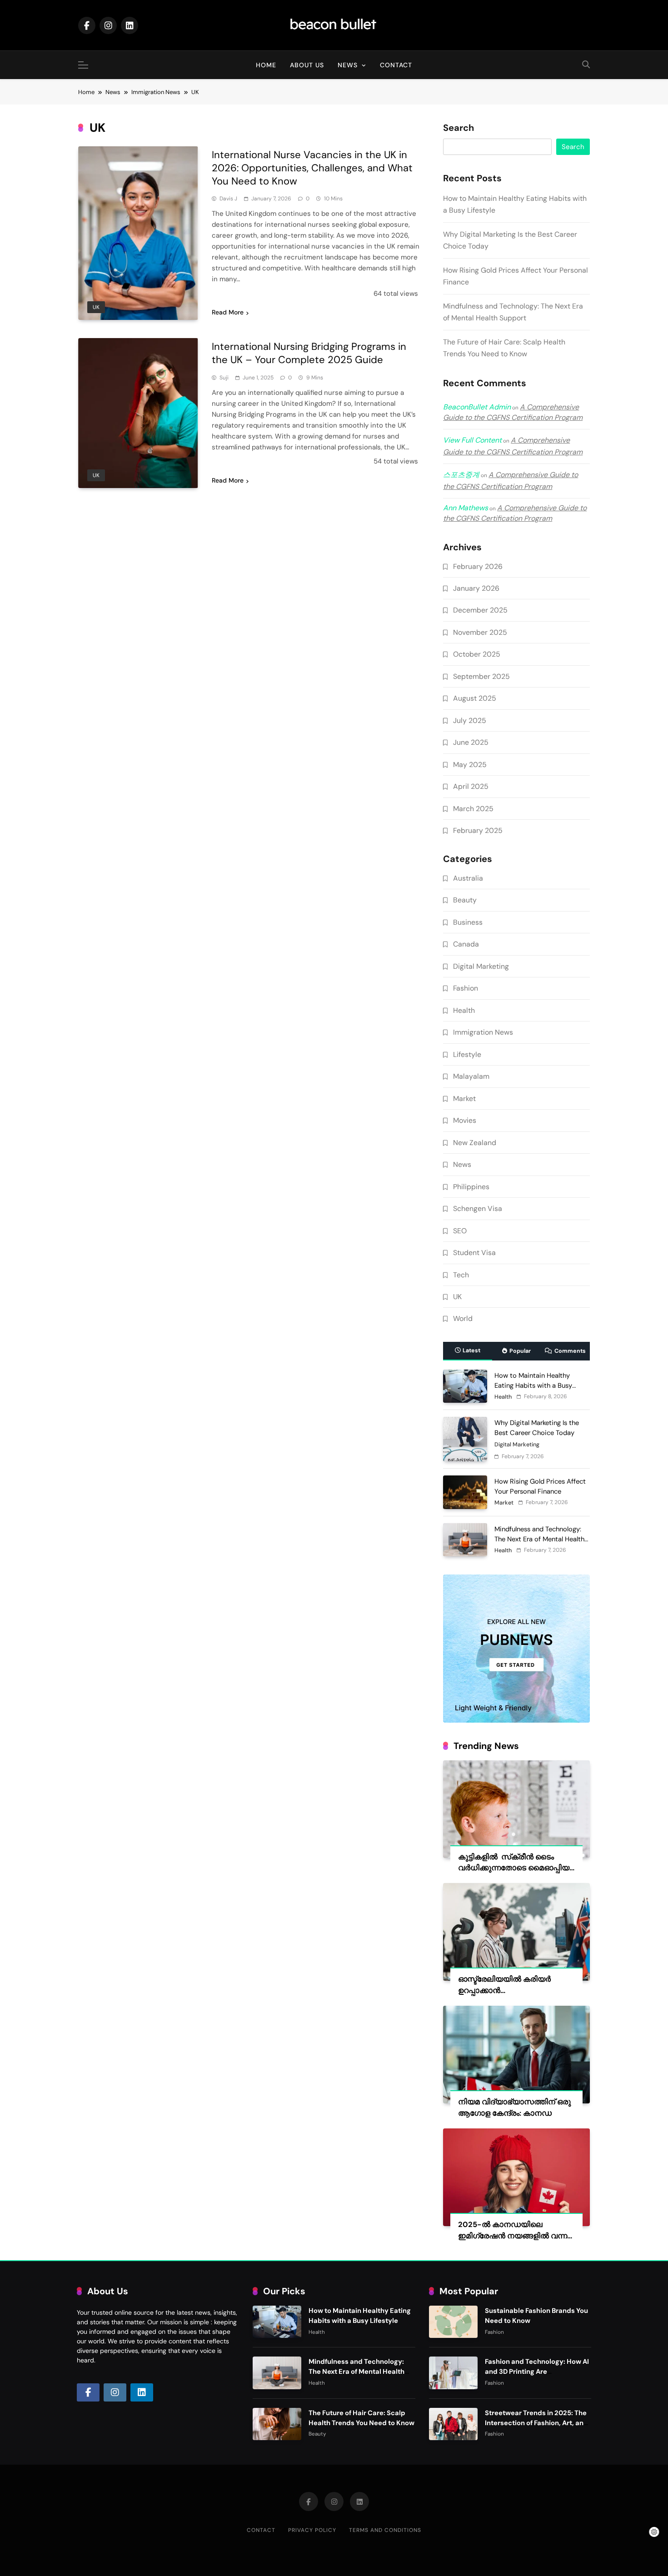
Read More (228, 312)
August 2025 (475, 698)
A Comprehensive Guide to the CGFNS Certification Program (513, 412)
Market (464, 1099)
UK (96, 307)
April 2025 (471, 786)
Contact (396, 65)
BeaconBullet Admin (477, 407)
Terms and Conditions (385, 2530)
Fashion (466, 988)
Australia (468, 878)
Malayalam (471, 1076)
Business (468, 922)
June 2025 (471, 742)
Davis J (228, 199)
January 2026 (476, 588)
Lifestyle (467, 1054)
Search (459, 128)
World (463, 1318)
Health (464, 1010)
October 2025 (477, 654)
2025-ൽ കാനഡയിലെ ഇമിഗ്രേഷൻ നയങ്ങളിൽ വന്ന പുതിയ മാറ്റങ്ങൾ (513, 2236)
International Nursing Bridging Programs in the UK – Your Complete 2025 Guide (309, 353)
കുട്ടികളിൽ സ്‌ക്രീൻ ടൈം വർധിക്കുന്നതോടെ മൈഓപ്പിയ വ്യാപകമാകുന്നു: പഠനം (514, 1868)
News (348, 65)
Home (266, 65)
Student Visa (474, 1253)
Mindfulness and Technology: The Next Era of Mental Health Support (539, 1539)
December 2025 (480, 610)
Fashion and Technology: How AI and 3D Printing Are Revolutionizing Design (537, 2372)
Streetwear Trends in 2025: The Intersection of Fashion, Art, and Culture (536, 2423)
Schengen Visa (478, 1208)
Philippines (471, 1187)
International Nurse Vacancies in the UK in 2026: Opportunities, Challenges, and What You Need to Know (312, 168)
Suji (224, 378)
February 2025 (478, 830)
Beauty (465, 900)
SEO (460, 1231)
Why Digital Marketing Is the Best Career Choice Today (537, 1428)
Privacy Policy (312, 2530)
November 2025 (480, 632)
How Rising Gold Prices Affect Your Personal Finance (540, 1486)
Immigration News (483, 1032)
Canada (466, 944)
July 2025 (470, 720)
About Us (307, 65)
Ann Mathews (466, 508)
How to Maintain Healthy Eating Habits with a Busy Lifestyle (533, 1385)
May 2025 (470, 765)
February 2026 (478, 566)
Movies (465, 1120)
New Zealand (475, 1143)
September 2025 (481, 676)
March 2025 (473, 809)
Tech (461, 1275)
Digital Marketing (481, 966)
